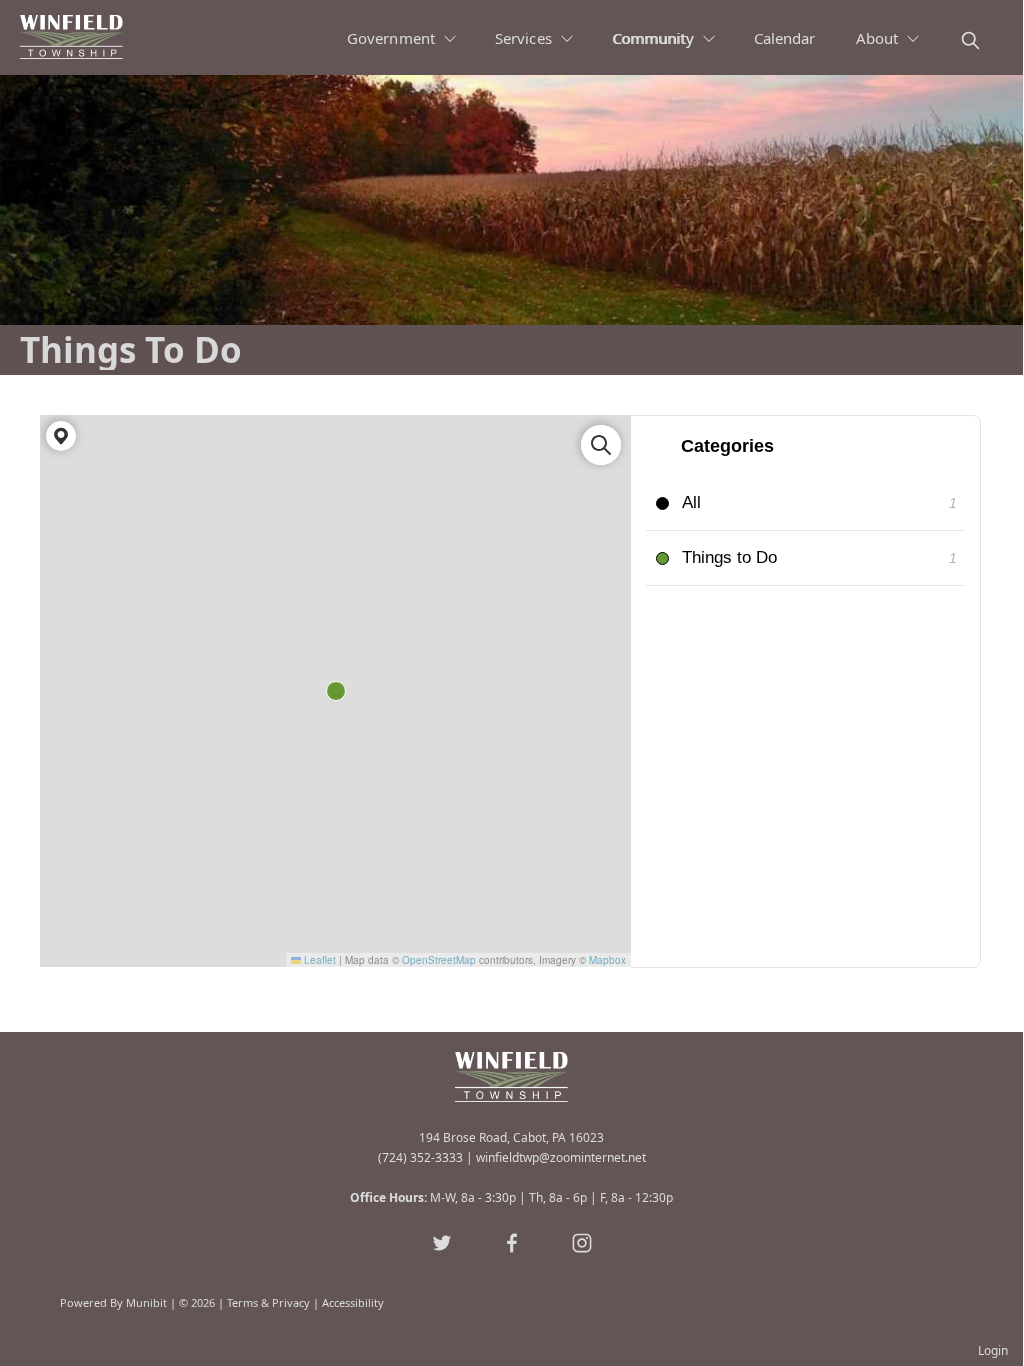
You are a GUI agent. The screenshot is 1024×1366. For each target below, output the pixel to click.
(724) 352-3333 (420, 1157)
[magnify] (970, 40)
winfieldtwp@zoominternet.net (561, 1157)
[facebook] (512, 1243)
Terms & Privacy (268, 1302)
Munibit (146, 1302)
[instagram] (582, 1243)
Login (993, 1350)
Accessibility (353, 1302)
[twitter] (442, 1243)
